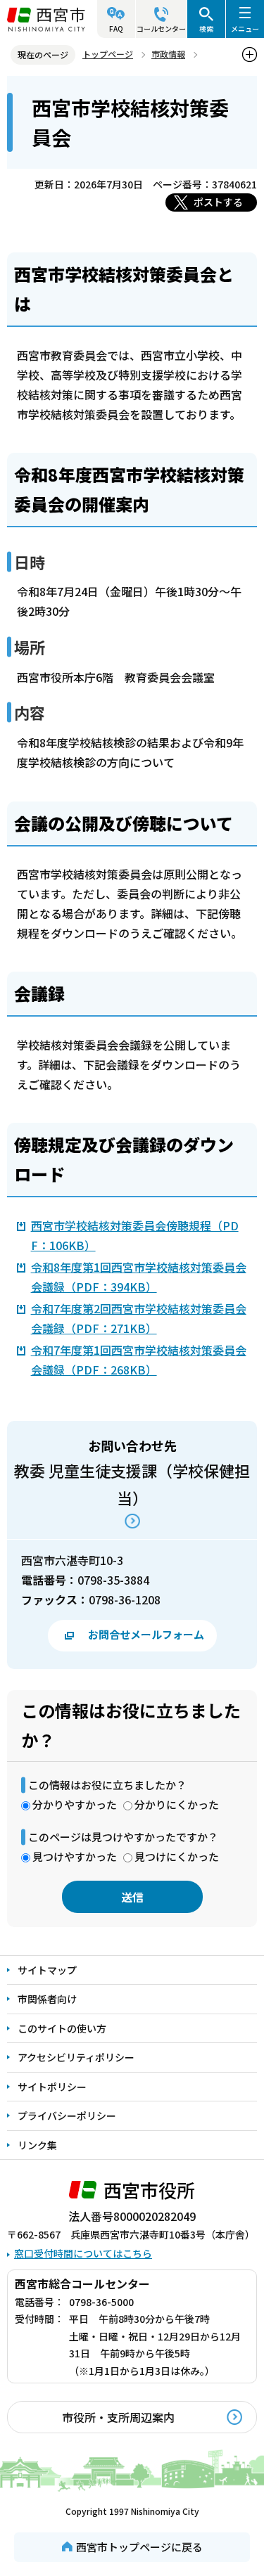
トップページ (108, 54)
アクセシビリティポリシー (76, 2057)
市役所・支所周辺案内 (118, 2417)
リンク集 (37, 2145)
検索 (206, 28)
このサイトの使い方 (62, 2028)
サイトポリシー (52, 2087)
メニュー (245, 28)
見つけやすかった (75, 1856)
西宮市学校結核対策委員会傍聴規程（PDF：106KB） (135, 1235)
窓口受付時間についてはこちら (83, 2253)
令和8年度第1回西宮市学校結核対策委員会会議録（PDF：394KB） (139, 1277)
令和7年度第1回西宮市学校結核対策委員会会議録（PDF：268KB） (139, 1360)
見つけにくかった (177, 1856)
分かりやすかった (75, 1804)
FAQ (116, 28)
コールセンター (161, 28)
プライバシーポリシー (67, 2115)
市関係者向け (47, 1999)
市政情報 (168, 54)
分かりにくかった (177, 1804)
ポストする (218, 202)
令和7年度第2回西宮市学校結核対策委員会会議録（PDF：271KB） (139, 1318)
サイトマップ (47, 1970)
